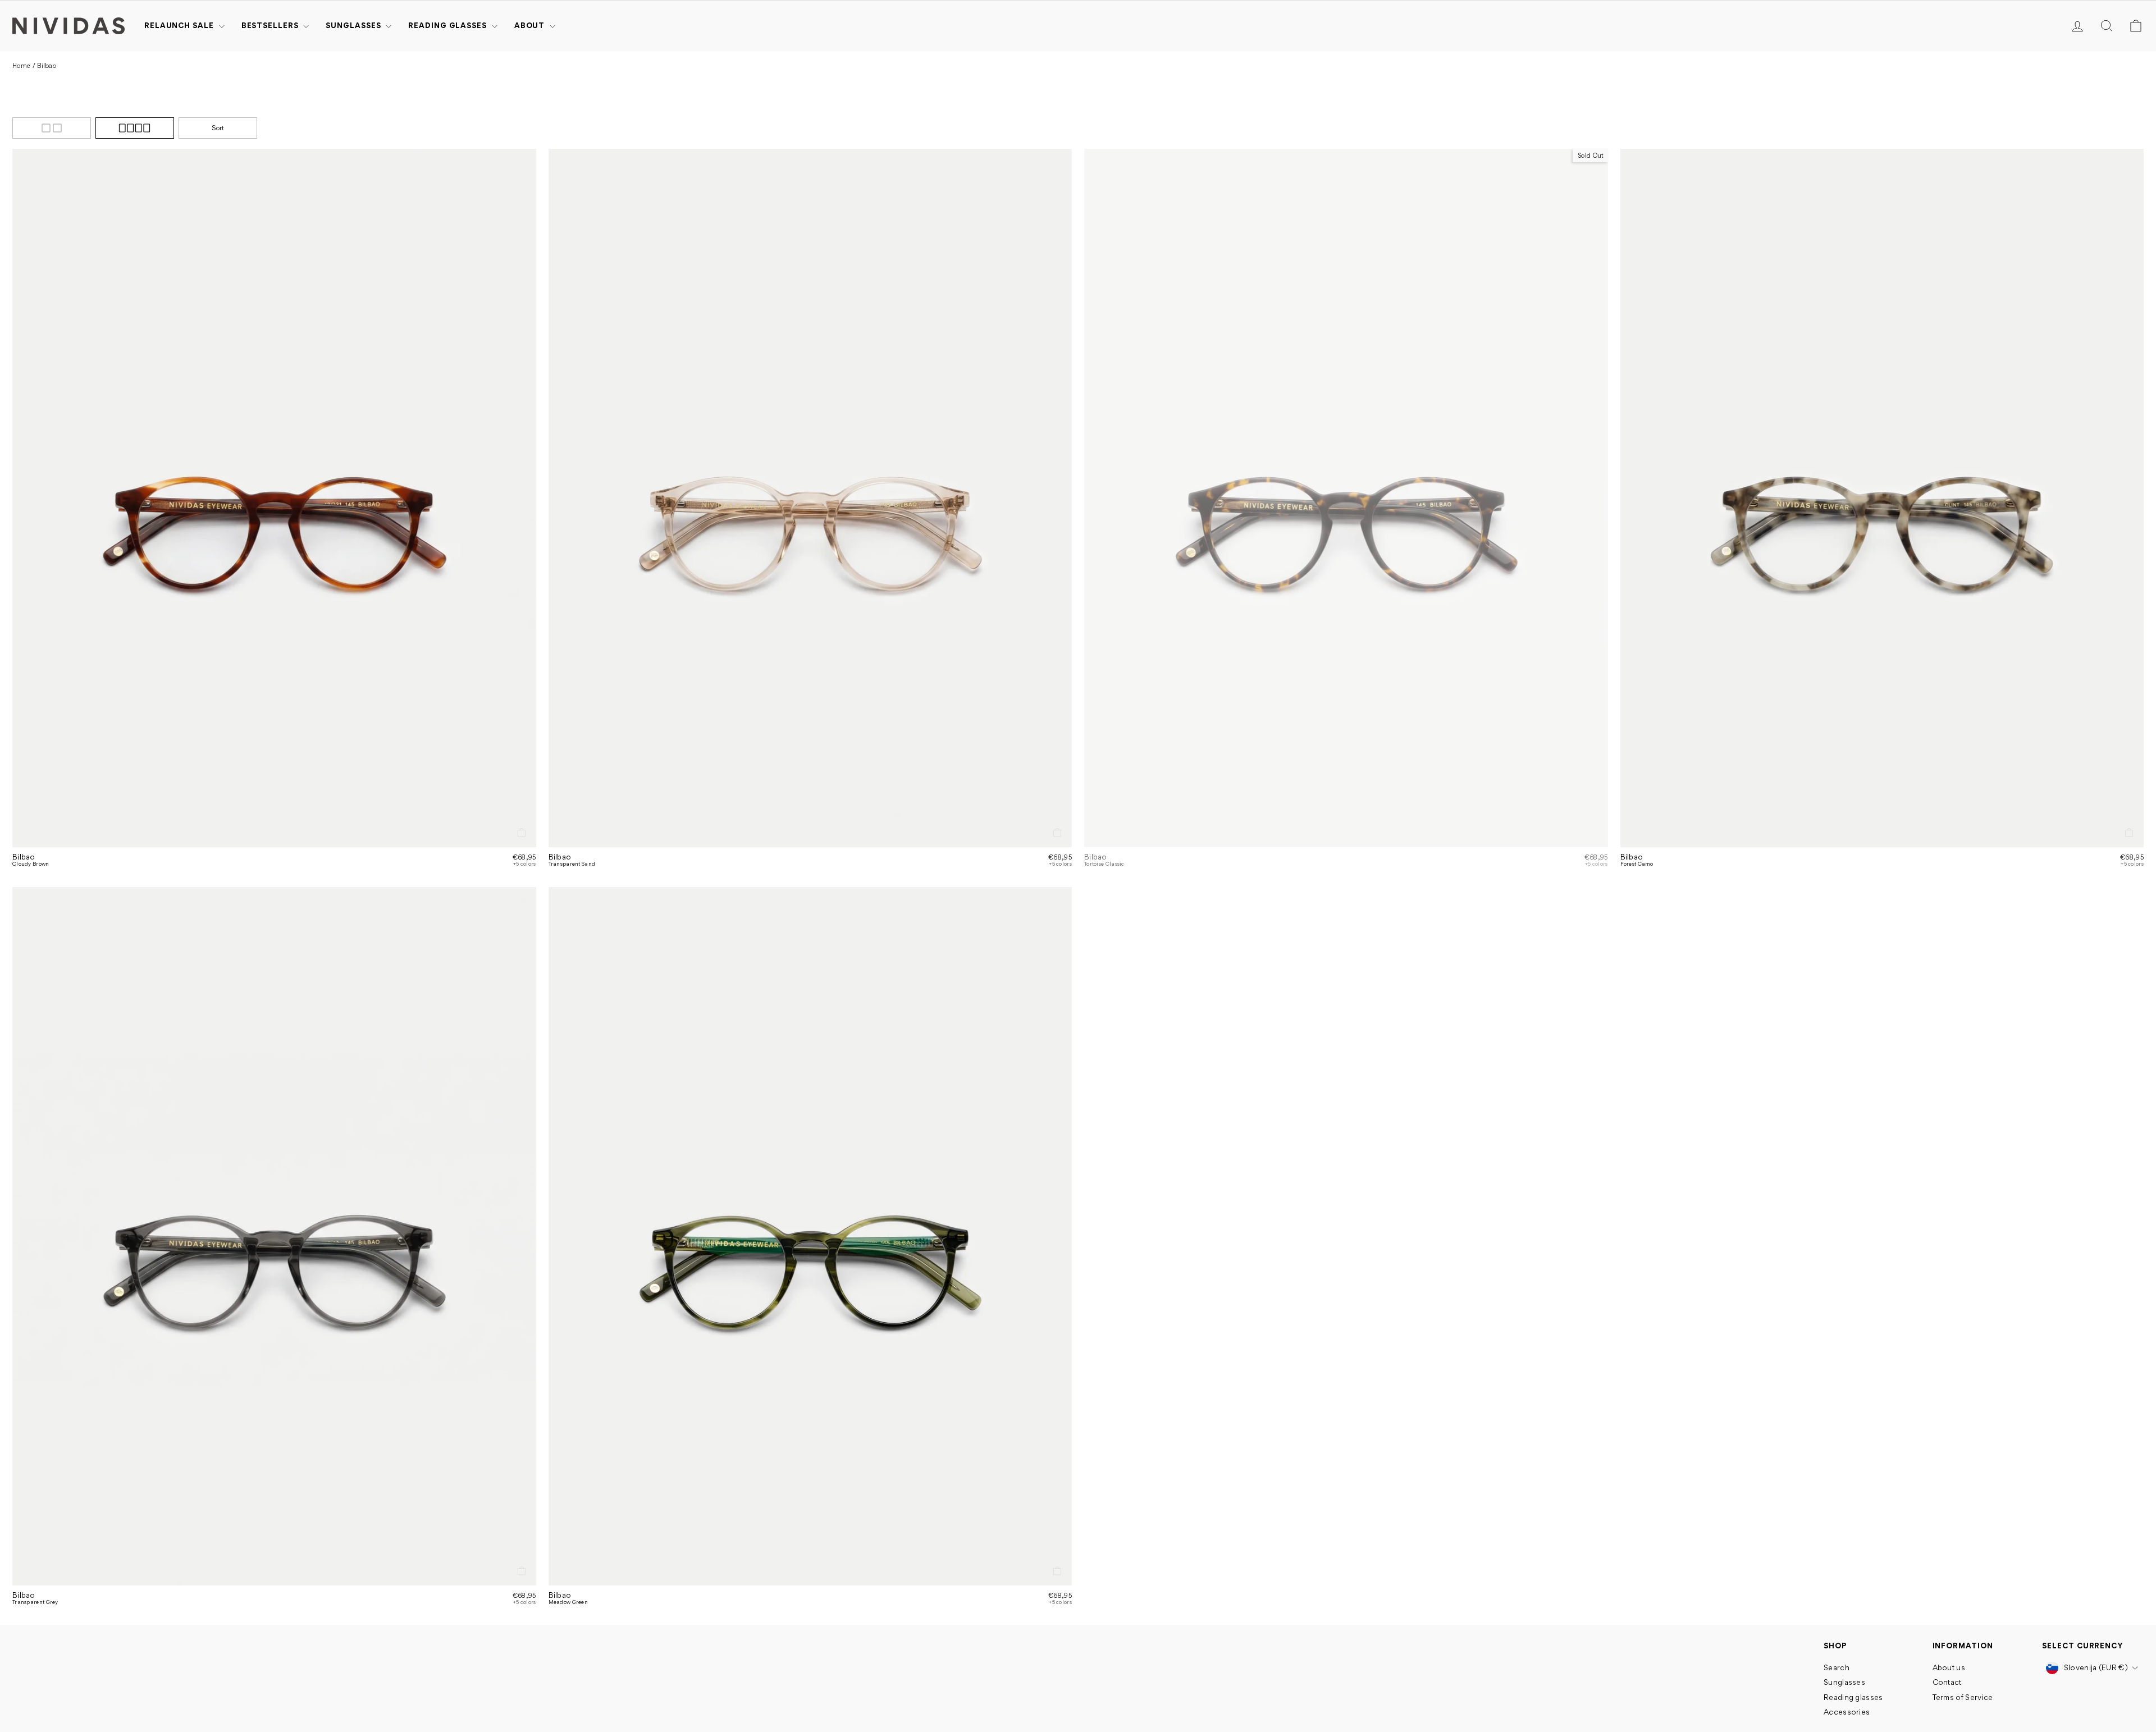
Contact (1947, 1682)
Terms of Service (1963, 1697)
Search (1837, 1667)
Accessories (1847, 1712)
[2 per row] (52, 128)
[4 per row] (135, 128)
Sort (218, 128)
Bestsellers (271, 25)
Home (21, 66)
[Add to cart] (522, 833)
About (531, 25)
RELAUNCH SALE (180, 25)
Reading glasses (448, 25)
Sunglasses (354, 25)
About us (1949, 1667)
